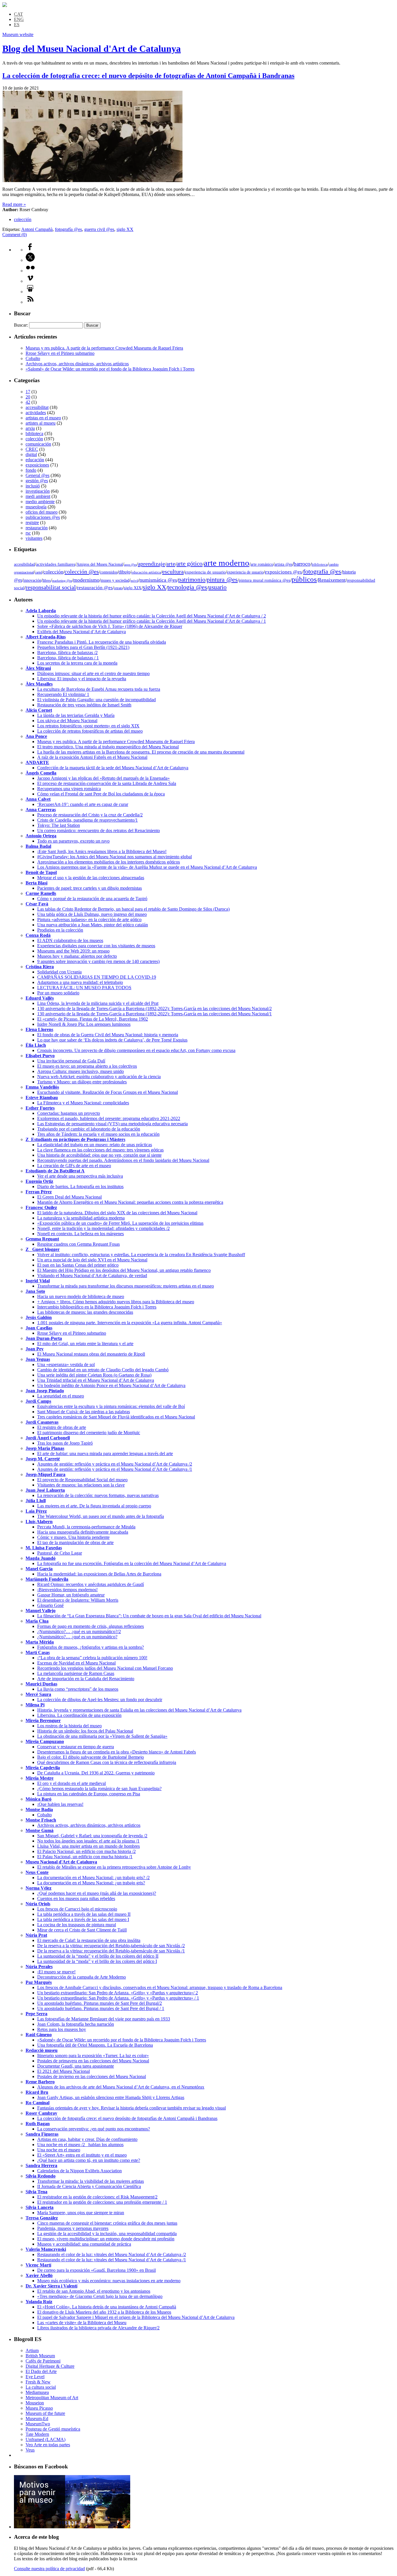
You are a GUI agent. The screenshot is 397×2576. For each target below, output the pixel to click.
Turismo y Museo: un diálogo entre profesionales (82, 1082)
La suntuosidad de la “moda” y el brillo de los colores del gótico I (97, 1961)
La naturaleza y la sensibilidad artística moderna (81, 1218)
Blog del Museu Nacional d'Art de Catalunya (92, 49)
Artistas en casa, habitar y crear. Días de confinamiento (87, 2139)
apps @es (130, 565)
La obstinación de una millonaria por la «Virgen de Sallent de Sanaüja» (102, 1736)
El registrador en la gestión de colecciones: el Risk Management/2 (97, 2197)
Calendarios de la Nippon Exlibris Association (79, 2171)
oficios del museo (42, 512)
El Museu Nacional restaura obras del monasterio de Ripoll (91, 1354)
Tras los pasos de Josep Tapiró (65, 1443)
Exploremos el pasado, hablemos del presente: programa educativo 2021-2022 (109, 1118)
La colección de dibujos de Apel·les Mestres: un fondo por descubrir (100, 1700)
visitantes (34, 538)
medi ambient (38, 496)
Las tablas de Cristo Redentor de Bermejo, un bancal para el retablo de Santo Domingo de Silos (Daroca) (133, 909)
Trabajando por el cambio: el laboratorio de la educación (89, 1129)
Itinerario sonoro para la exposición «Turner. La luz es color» (93, 2056)
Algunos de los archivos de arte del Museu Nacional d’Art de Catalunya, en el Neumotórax (121, 2087)
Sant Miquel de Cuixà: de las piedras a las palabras (84, 1412)
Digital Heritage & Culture (50, 2366)
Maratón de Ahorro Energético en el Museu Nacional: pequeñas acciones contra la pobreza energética (130, 1202)
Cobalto (33, 358)
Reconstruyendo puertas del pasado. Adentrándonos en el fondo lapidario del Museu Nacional (123, 1160)
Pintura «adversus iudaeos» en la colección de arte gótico (89, 920)
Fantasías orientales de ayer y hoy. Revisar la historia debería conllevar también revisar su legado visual (132, 2108)
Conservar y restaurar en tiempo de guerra (76, 1747)
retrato (118, 588)
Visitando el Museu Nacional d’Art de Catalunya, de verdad (92, 1275)
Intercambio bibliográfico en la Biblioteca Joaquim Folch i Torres (97, 1307)
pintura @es (222, 580)
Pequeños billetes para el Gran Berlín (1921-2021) (83, 647)
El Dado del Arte (41, 2371)
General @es (37, 475)
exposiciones (37, 465)
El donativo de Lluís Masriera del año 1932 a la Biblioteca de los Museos (104, 2312)
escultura (173, 572)
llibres (47, 581)
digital (31, 454)
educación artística (146, 572)
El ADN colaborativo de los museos (70, 940)
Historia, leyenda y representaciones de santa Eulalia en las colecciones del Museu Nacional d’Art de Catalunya (139, 1710)
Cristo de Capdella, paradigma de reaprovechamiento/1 (87, 820)
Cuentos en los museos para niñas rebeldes (76, 1898)
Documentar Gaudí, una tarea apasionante (76, 2066)
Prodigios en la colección (60, 930)
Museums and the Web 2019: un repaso (73, 951)
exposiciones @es (283, 572)
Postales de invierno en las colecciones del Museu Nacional (92, 2076)
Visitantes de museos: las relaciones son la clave (81, 1485)
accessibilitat (37, 407)
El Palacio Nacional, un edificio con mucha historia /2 (86, 1851)
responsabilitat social (51, 587)
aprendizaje (151, 564)
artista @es (283, 564)
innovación (32, 580)
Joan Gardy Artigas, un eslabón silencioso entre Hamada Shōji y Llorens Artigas (111, 2097)
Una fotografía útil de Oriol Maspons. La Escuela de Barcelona (95, 2045)
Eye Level (35, 2377)
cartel (39, 572)
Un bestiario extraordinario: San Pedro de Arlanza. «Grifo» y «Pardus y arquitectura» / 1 (118, 1998)
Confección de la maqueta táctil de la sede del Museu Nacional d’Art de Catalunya (113, 768)
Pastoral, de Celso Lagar (60, 1553)
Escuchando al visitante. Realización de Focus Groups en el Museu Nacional (108, 1092)
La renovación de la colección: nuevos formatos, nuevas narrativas (98, 1495)
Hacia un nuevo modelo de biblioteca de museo (81, 1296)
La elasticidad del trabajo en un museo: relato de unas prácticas (95, 1145)
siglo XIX (133, 588)
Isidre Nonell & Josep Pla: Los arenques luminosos (84, 1024)
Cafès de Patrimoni (43, 2361)
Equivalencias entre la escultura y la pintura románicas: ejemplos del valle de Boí (111, 1406)
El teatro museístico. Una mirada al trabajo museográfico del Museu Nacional (108, 747)
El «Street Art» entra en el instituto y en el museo (82, 2155)
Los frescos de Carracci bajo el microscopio (77, 1909)
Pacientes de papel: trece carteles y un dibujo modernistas (90, 888)
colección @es (82, 572)
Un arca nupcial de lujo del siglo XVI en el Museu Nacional (92, 1260)
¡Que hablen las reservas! (60, 1804)
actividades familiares (56, 564)
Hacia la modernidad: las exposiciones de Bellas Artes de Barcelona (99, 1574)
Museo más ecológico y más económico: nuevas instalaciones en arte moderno (109, 2281)
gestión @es (37, 481)
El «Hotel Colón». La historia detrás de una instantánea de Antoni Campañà (107, 2307)
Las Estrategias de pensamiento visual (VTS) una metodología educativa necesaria (112, 1124)
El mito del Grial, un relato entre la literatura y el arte (85, 1344)
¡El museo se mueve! (56, 1972)
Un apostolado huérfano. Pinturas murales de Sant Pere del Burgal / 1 (101, 2008)
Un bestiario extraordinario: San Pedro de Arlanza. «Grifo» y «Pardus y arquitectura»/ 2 (118, 1993)
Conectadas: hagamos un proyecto (69, 1113)
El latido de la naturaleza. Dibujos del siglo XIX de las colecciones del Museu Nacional (117, 1213)
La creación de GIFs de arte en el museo (74, 1166)
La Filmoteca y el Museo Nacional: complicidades (83, 1103)
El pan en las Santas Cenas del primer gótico (78, 1265)
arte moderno (227, 563)
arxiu (30, 428)
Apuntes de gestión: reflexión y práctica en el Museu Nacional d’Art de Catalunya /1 (115, 1469)
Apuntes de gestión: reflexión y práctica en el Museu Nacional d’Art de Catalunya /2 (115, 1464)
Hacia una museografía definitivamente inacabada (83, 1532)
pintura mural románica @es (265, 580)
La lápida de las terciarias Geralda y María (76, 715)
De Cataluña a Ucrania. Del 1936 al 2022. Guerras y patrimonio (96, 1773)
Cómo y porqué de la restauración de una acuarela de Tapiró (92, 899)
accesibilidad (24, 564)
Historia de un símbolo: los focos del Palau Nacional (85, 1731)
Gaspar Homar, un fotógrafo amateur (71, 1595)
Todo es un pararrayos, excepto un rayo (73, 841)
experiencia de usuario (205, 572)
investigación (38, 491)
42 (28, 402)
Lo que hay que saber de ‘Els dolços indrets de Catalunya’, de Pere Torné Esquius (112, 1040)
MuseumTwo (38, 2424)
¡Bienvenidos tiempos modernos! (67, 1590)
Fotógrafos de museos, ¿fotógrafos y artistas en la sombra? (91, 1647)
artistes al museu (41, 423)
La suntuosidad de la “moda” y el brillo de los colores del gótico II (98, 1956)
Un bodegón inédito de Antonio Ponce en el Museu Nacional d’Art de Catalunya (111, 1385)
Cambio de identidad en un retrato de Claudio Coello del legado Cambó (103, 1370)
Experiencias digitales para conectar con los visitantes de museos (96, 946)
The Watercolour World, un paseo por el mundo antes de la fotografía (101, 1516)
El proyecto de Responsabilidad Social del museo (82, 1480)
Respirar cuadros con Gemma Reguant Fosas (78, 1244)
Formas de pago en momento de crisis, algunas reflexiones (91, 1626)
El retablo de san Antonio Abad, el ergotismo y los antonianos (94, 2291)
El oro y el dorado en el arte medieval (71, 1783)
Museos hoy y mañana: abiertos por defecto (77, 956)
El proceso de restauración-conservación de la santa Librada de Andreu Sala (107, 783)
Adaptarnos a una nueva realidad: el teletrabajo (80, 982)
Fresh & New (38, 2382)
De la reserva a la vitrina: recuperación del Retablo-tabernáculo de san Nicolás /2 (111, 1946)
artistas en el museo (43, 418)
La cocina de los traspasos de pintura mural (77, 1925)
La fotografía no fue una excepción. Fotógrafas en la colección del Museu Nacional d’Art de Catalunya (132, 1563)
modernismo (86, 580)
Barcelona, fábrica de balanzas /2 (67, 653)
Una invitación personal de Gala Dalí (71, 1061)
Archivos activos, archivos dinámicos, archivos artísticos (77, 364)
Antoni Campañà (37, 229)
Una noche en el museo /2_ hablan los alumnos (80, 2145)
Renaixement (332, 580)
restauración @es (95, 588)
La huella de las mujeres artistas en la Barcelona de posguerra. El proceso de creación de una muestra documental (141, 752)
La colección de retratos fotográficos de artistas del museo (90, 731)
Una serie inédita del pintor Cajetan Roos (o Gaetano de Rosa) (94, 1375)
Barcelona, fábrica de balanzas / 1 (68, 658)
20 (28, 397)
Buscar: (21, 325)
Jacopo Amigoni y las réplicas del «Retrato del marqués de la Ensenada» (103, 778)
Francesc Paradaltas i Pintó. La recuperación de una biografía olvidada (102, 642)
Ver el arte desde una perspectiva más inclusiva (80, 1176)
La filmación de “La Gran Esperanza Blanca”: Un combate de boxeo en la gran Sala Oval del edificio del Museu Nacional (149, 1616)
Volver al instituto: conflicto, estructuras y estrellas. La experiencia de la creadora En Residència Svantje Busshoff (141, 1255)
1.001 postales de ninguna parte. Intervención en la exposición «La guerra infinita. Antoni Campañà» (130, 1323)
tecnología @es (187, 587)
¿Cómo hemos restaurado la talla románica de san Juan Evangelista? (99, 1789)
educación (35, 460)
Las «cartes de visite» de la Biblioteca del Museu (82, 2323)
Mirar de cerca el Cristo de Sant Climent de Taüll (82, 1930)
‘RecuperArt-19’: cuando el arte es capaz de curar (83, 804)
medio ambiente (40, 502)
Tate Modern (37, 2434)
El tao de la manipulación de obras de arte (75, 1542)
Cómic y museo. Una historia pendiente (73, 1537)
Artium (32, 2350)
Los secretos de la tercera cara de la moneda (77, 663)
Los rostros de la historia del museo (69, 1726)
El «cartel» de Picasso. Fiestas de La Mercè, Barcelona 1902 (93, 1019)
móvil (134, 581)
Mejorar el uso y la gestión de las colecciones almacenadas (91, 878)
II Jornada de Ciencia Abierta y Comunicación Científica (89, 2186)
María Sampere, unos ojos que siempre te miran (81, 2213)
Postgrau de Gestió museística (53, 2429)
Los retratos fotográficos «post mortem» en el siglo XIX (88, 726)
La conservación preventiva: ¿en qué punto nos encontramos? (94, 2129)
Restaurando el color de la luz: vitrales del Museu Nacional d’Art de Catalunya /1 (112, 2260)
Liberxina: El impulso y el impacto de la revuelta (82, 679)
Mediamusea (37, 2392)
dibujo (124, 572)
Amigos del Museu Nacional (100, 564)
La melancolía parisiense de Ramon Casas (76, 1673)
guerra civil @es (99, 229)
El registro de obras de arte (62, 1427)
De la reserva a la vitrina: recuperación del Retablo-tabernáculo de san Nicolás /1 (111, 1951)
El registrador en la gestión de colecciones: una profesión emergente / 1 (102, 2202)
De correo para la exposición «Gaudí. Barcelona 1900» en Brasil (96, 2270)
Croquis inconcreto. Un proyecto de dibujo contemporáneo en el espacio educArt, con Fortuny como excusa (136, 1050)
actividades (36, 413)
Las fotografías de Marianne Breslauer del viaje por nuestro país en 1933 (104, 2019)
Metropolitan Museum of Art (52, 2398)
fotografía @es (68, 229)
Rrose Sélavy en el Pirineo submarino (60, 353)
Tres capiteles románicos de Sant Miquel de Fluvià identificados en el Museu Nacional (116, 1417)
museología (36, 507)
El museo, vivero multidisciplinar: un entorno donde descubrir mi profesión (106, 2239)
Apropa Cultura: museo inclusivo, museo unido (81, 1071)
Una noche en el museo (59, 2150)
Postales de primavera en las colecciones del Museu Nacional (93, 2061)
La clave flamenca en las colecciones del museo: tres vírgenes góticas (100, 1150)
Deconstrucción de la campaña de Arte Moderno (82, 1977)
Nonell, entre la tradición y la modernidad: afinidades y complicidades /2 (103, 1228)
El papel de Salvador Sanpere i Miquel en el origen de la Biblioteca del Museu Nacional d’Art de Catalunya (136, 2317)
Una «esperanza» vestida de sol (66, 1364)
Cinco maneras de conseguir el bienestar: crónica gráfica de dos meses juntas (107, 2223)
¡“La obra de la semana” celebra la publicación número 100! (92, 1658)
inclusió (33, 486)
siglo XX (125, 229)
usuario (218, 587)
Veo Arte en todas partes (48, 2445)
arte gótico (189, 564)
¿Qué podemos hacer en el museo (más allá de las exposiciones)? (97, 1893)
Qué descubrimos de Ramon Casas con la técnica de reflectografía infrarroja (107, 1762)
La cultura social (41, 2387)
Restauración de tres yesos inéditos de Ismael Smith (84, 705)
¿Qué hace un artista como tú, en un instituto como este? (89, 2160)
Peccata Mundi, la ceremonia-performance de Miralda (86, 1527)
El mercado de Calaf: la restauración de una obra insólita (89, 1940)
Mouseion (35, 2403)
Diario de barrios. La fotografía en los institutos (80, 1186)
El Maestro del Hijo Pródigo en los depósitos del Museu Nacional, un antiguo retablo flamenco (124, 1270)
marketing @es (62, 581)
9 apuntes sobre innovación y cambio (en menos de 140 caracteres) (98, 961)
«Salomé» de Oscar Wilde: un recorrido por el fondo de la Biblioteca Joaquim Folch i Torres (110, 369)
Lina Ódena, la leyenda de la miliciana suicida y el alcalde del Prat (98, 1003)
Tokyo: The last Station (59, 825)
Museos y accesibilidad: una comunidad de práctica (84, 2244)
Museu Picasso (39, 2408)
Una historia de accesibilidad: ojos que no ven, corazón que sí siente (99, 1155)
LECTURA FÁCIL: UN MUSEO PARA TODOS (84, 988)
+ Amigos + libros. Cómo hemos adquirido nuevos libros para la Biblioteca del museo (116, 1302)
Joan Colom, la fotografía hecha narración (76, 2024)
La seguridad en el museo (61, 1396)
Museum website (18, 34)
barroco (302, 564)
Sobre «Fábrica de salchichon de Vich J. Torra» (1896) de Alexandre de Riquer (110, 626)
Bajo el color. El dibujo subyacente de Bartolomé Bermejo (91, 1757)
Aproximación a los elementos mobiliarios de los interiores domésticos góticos (109, 862)
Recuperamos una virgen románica (69, 789)
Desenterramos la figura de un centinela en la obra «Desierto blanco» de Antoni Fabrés (117, 1752)
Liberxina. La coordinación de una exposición (79, 1715)
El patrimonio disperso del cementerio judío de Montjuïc (89, 1433)
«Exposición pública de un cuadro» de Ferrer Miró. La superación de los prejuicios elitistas (120, 1223)
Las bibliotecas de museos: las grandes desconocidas (85, 1312)
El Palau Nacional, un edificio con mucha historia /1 (85, 1857)
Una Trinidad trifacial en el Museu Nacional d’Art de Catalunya (96, 1380)
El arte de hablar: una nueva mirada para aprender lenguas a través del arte (105, 1453)
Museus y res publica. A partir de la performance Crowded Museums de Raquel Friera (104, 348)
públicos (304, 579)
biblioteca (34, 434)
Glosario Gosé (50, 1605)
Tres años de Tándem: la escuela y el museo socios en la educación (98, 1134)
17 (28, 392)
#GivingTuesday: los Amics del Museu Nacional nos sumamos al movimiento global (115, 857)
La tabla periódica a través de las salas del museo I (83, 1919)
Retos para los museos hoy (62, 2029)
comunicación (38, 444)
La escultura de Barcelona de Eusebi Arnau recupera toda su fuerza (99, 689)
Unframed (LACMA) (45, 2439)
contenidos (109, 572)
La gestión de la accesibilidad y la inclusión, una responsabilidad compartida (107, 2234)
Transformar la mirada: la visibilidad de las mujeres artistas (91, 2181)
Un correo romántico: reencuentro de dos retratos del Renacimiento (99, 831)
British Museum (40, 2356)
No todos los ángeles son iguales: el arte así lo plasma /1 (88, 1841)
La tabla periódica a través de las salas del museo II (84, 1914)
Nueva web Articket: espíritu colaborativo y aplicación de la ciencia (99, 1077)
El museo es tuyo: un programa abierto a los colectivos (87, 1066)
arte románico (262, 564)
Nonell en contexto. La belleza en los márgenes (81, 1234)
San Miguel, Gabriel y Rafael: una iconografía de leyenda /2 (92, 1836)
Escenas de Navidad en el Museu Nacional (76, 1663)
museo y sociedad (115, 580)
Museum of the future (45, 2413)
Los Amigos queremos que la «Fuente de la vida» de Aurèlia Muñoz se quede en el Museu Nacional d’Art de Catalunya (147, 867)
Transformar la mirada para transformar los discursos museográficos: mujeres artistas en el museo (126, 1286)
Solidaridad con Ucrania (59, 972)
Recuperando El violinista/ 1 (63, 694)
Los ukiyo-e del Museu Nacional (67, 721)
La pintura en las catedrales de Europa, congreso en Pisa (89, 1794)
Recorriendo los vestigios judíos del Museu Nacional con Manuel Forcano (105, 1668)
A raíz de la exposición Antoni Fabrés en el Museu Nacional (92, 757)
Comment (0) (15, 235)
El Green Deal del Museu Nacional (69, 1197)
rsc (28, 533)
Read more (14, 204)
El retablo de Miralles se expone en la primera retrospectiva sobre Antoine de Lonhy (114, 1867)
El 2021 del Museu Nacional (64, 2071)
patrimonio (192, 580)
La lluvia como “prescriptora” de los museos (78, 1689)
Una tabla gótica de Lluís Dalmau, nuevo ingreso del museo (92, 914)
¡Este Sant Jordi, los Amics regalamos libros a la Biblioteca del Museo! (102, 851)
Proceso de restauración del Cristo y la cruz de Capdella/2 (90, 815)
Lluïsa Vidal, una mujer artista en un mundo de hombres (88, 1846)
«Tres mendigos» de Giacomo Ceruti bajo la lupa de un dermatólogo (100, 2296)
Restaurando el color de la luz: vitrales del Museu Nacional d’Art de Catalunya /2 (112, 2254)
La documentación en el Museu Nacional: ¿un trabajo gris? (91, 1883)
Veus (30, 2450)
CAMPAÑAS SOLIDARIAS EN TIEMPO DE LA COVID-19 (97, 977)
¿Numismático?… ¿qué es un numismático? (77, 1637)
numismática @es (158, 580)
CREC (32, 449)
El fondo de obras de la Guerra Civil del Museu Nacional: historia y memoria (108, 1035)
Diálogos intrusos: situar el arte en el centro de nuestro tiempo (93, 673)
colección (23, 219)
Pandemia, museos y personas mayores (73, 2228)
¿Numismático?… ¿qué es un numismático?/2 (79, 1631)
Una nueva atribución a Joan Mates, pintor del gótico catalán (93, 925)
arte (171, 564)
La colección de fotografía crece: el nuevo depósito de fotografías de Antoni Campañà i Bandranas (148, 76)
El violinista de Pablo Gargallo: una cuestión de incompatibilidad (96, 700)
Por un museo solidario (58, 993)
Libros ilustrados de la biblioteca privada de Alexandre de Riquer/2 (98, 2328)
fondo (31, 470)
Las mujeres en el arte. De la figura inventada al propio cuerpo (94, 1506)
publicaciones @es (43, 517)
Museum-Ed (37, 2419)
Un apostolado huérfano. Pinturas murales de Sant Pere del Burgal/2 (100, 2003)
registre (32, 523)
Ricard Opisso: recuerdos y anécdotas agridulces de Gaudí (91, 1584)
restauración (37, 528)
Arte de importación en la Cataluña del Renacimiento (86, 1679)
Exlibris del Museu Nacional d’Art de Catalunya (82, 632)
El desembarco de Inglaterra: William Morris (78, 1600)
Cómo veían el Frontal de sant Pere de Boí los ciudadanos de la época (101, 794)
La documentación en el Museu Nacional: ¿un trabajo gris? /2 (93, 1878)
